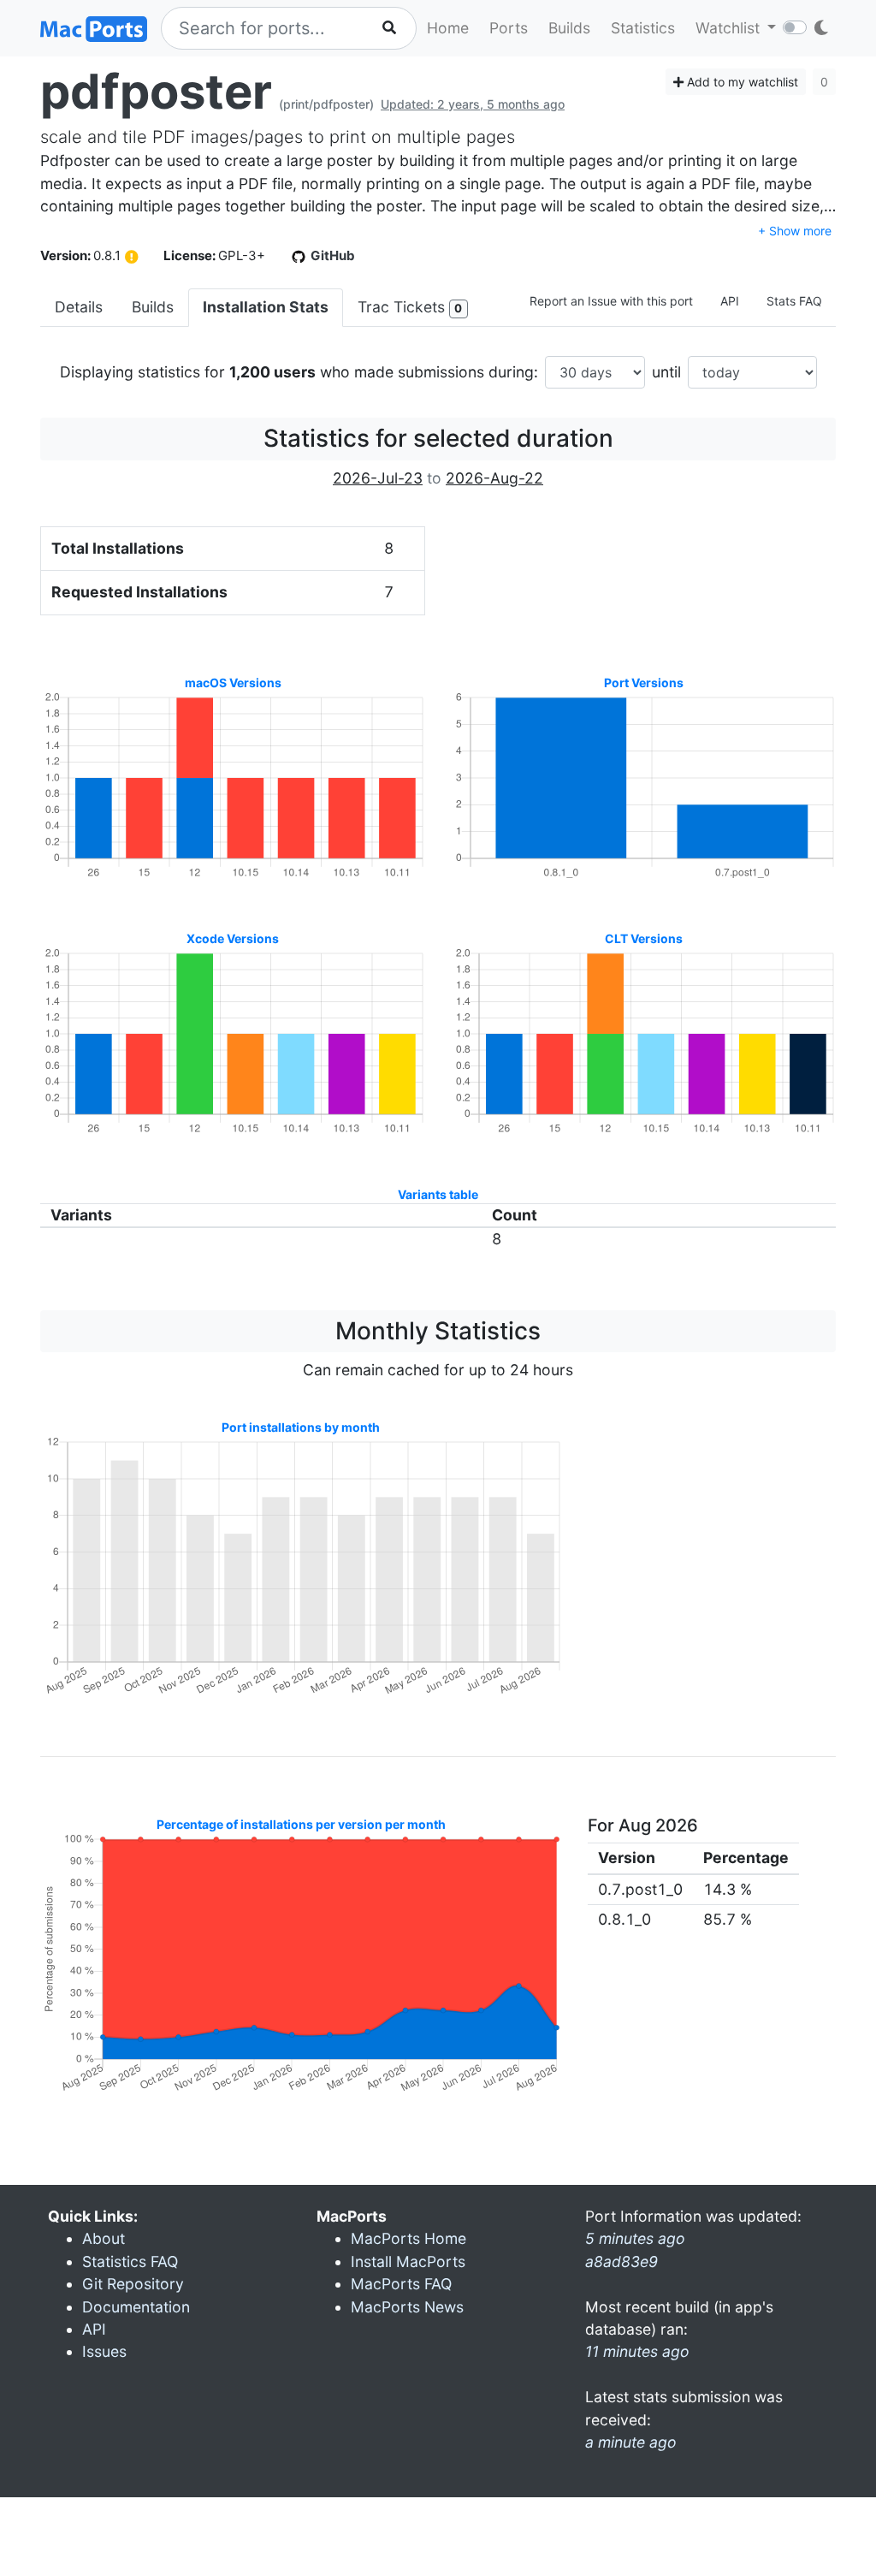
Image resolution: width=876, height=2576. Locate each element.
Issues (104, 2351)
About (104, 2238)
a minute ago (631, 2442)
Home (448, 28)
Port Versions (644, 683)
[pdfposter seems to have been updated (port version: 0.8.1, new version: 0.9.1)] (132, 257)
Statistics (643, 28)
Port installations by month (301, 1427)
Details (79, 307)
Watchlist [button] (730, 28)
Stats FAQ (794, 301)
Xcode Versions (233, 938)
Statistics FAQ (130, 2261)
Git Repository (133, 2284)
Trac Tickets (410, 307)
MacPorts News (407, 2307)
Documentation (136, 2307)
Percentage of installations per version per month (301, 1824)
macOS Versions (233, 683)
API (730, 301)
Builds (569, 28)
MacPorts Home (408, 2238)
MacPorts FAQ (401, 2284)
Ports (509, 28)
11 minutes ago (637, 2351)
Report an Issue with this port (611, 301)
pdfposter (156, 92)
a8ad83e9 (621, 2261)
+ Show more (795, 231)
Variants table (438, 1194)
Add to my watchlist (741, 82)
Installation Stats (266, 307)
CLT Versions (644, 938)
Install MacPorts (408, 2261)
